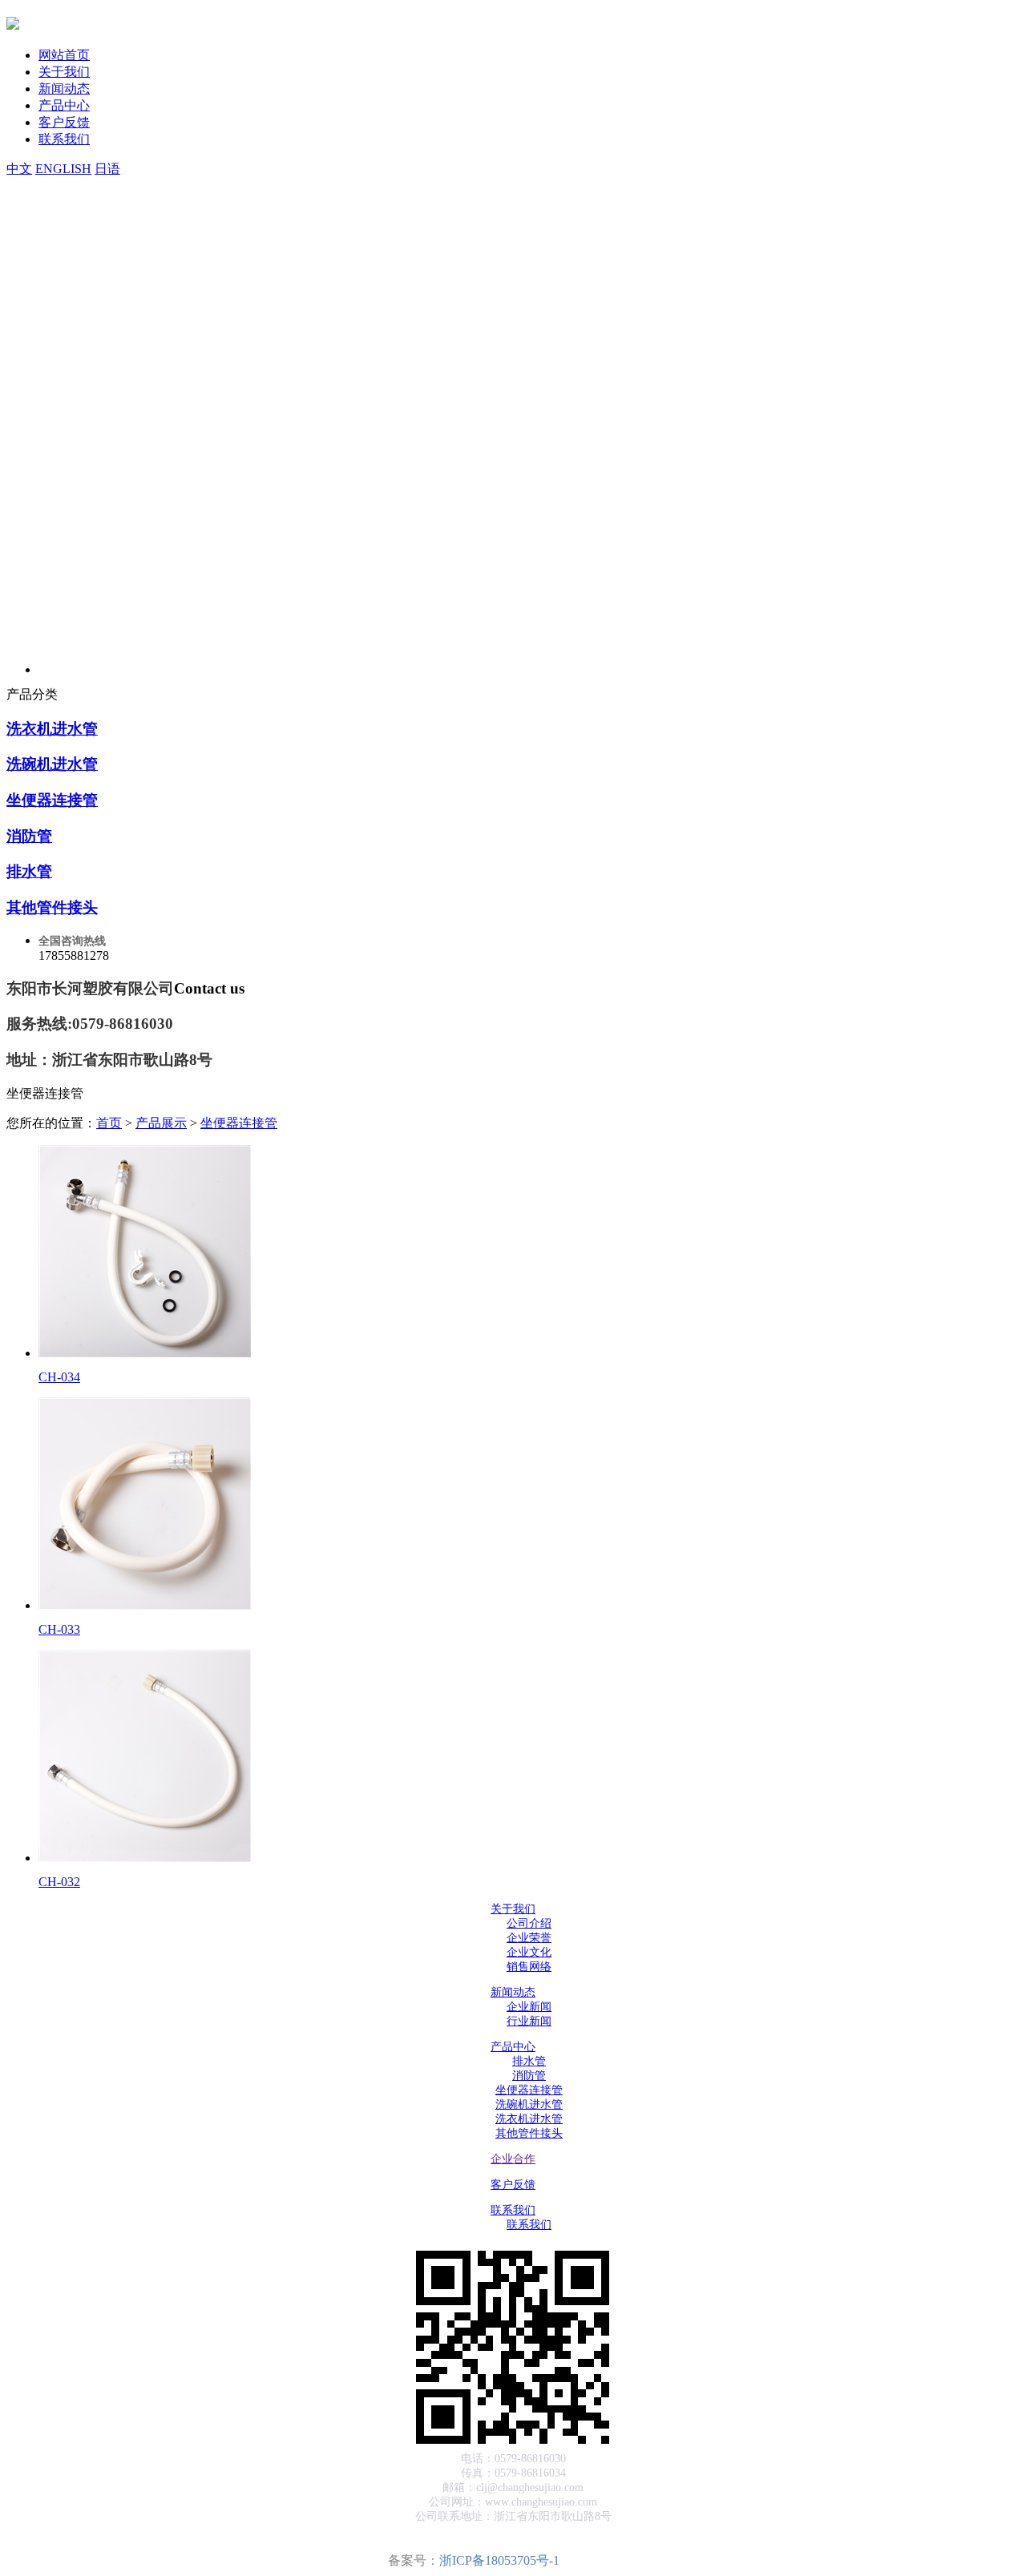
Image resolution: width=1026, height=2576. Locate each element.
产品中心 (64, 105)
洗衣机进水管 (52, 729)
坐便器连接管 (52, 800)
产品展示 (161, 1123)
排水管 (29, 871)
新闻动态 (64, 89)
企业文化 (529, 1952)
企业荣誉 (529, 1938)
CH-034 (59, 1377)
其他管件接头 (52, 907)
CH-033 (59, 1629)
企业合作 (513, 2159)
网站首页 (64, 55)
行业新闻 (529, 2021)
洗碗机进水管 (52, 764)
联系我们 (64, 139)
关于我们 (64, 72)
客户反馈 (64, 122)
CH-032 (59, 1882)
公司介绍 (529, 1923)
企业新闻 (529, 2007)
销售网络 (529, 1967)
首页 (109, 1123)
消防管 (29, 836)
